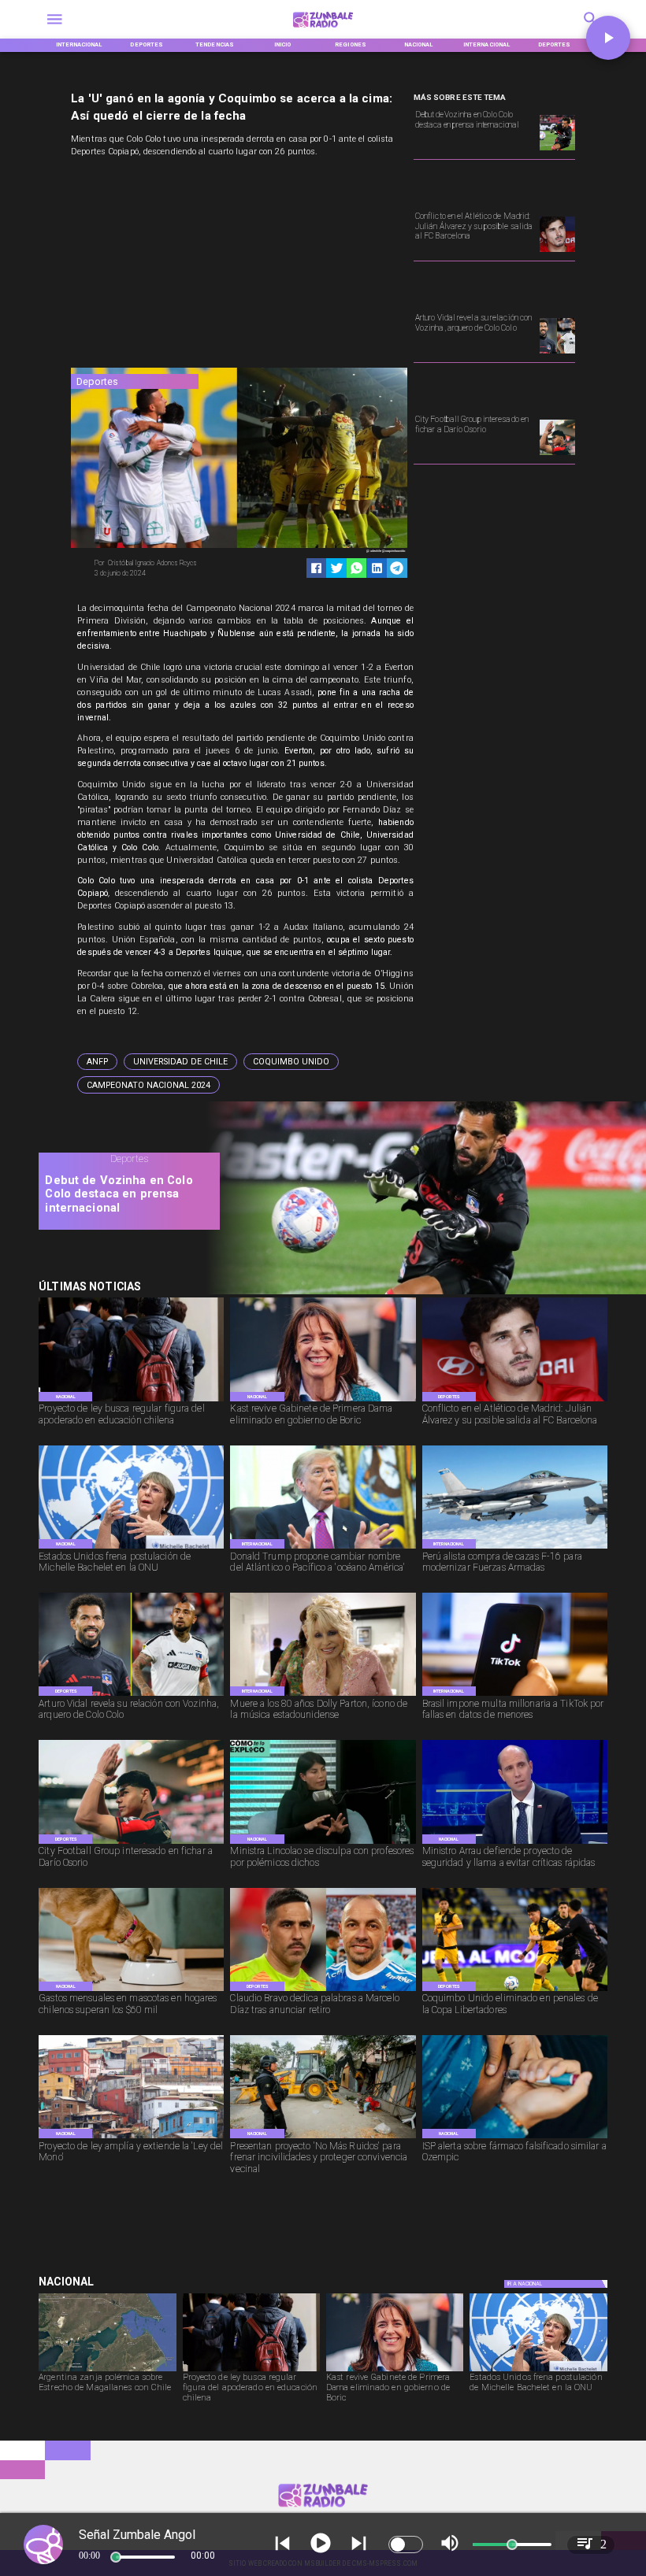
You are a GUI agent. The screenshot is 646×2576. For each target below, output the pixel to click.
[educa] (131, 1401)
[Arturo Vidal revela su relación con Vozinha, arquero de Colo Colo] (557, 353)
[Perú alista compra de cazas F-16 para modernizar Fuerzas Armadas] (515, 1548)
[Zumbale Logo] (323, 30)
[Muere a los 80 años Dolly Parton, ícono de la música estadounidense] (323, 1695)
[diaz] (323, 1991)
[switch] (406, 2545)
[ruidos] (323, 2138)
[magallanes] (107, 2371)
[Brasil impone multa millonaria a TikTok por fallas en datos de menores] (515, 1695)
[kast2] (323, 1401)
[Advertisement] (189, 265)
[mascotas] (131, 1991)
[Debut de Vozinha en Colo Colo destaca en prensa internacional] (557, 150)
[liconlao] (323, 1843)
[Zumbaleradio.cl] (55, 30)
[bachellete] (131, 1548)
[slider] (116, 2557)
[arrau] (515, 1843)
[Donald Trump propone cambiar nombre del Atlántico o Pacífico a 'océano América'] (323, 1548)
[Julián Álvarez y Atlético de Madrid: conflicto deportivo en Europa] (557, 251)
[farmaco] (515, 2138)
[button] (97, 1062)
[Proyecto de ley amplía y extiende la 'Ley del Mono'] (131, 2138)
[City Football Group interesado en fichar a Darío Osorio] (557, 454)
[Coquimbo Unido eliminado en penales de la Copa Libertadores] (515, 1991)
